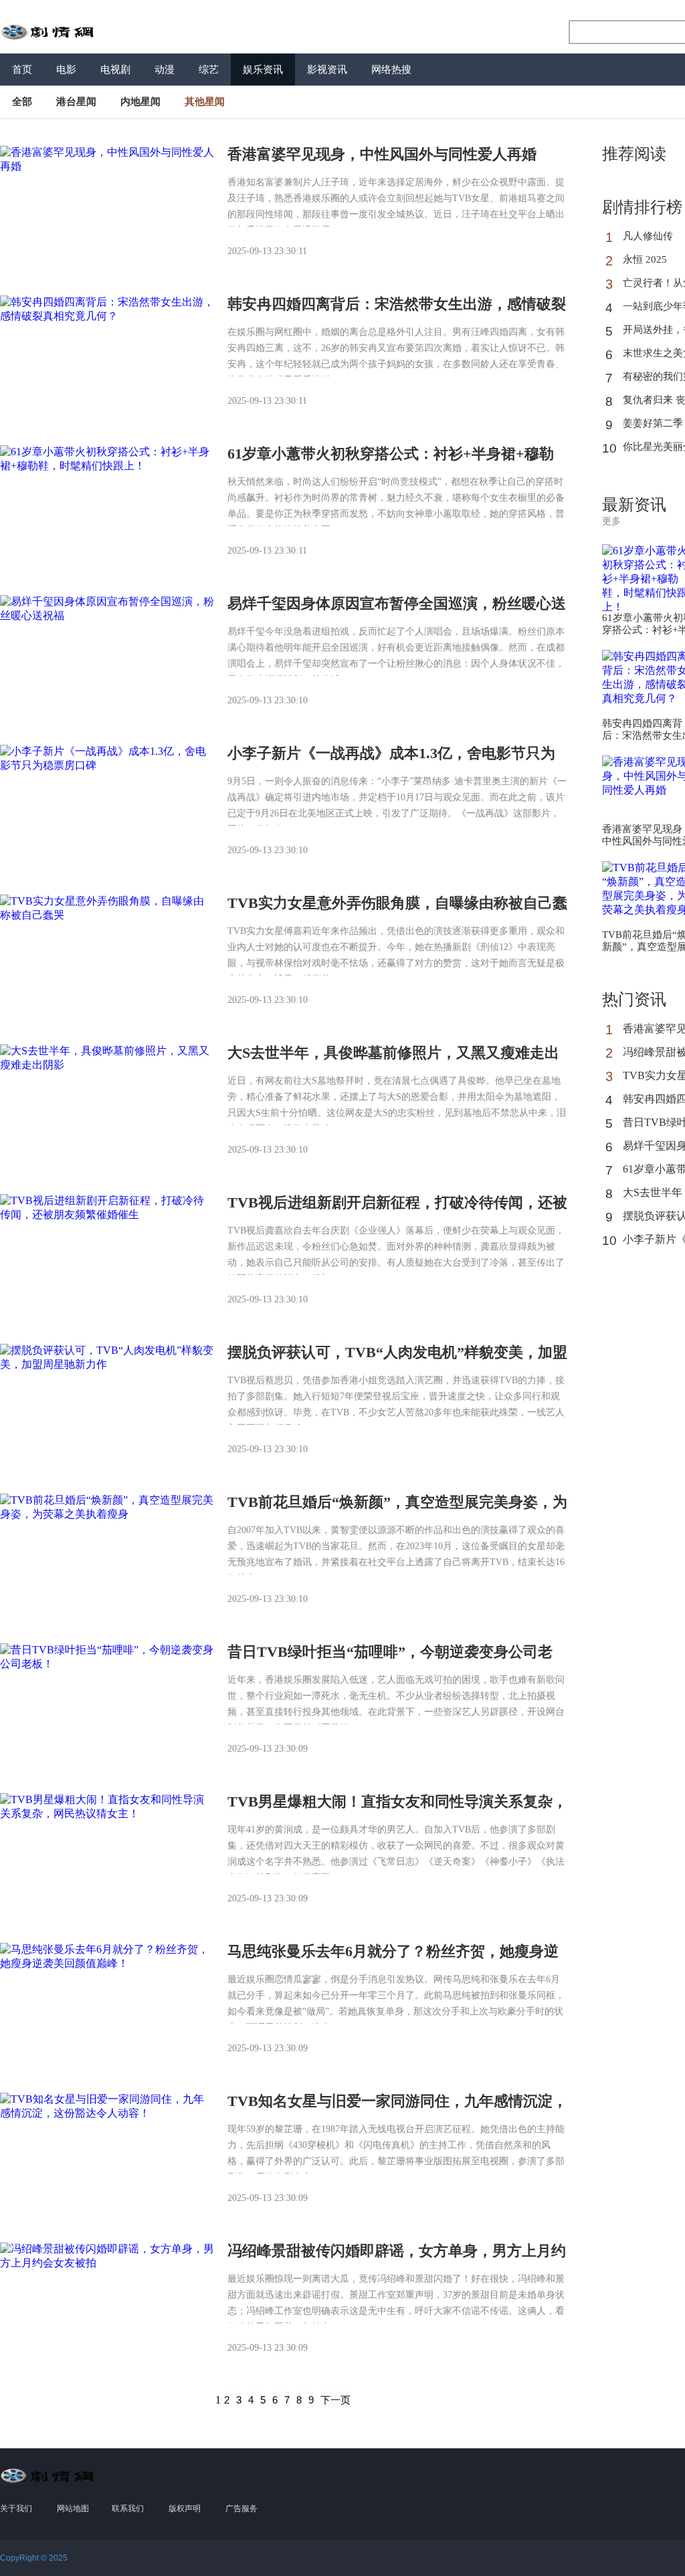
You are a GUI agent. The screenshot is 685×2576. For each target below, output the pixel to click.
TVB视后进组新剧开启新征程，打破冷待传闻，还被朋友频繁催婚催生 (397, 1210)
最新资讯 (634, 505)
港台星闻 (76, 102)
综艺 (209, 70)
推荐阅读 (634, 154)
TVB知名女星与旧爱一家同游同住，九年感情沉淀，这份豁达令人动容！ (397, 2109)
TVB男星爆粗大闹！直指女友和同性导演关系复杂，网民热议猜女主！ (397, 1809)
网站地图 (73, 2508)
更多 (611, 521)
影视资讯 (327, 70)
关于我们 (16, 2508)
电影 (66, 70)
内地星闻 (140, 102)
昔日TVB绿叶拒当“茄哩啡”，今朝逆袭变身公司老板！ (390, 1660)
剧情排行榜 (642, 207)
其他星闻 (205, 102)
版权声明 (185, 2508)
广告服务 (241, 2508)
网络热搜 (391, 70)
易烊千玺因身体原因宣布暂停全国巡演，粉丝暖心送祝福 (397, 611)
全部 (22, 102)
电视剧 (115, 70)
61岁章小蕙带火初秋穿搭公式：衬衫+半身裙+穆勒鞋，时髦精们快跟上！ (391, 462)
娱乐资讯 (263, 70)
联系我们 (128, 2508)
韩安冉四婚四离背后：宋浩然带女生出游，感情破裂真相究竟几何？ (397, 312)
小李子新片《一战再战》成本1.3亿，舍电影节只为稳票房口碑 (391, 761)
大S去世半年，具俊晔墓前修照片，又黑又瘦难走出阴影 (393, 1061)
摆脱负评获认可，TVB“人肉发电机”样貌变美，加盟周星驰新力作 (397, 1360)
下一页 (335, 2400)
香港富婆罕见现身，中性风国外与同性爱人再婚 (382, 154)
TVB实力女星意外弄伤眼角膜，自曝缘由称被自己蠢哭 (397, 911)
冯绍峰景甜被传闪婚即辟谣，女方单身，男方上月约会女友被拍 (397, 2259)
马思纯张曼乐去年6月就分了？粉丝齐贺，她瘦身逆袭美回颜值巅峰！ (393, 1959)
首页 (22, 70)
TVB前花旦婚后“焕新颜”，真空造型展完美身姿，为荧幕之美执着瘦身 (397, 1510)
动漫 (165, 70)
